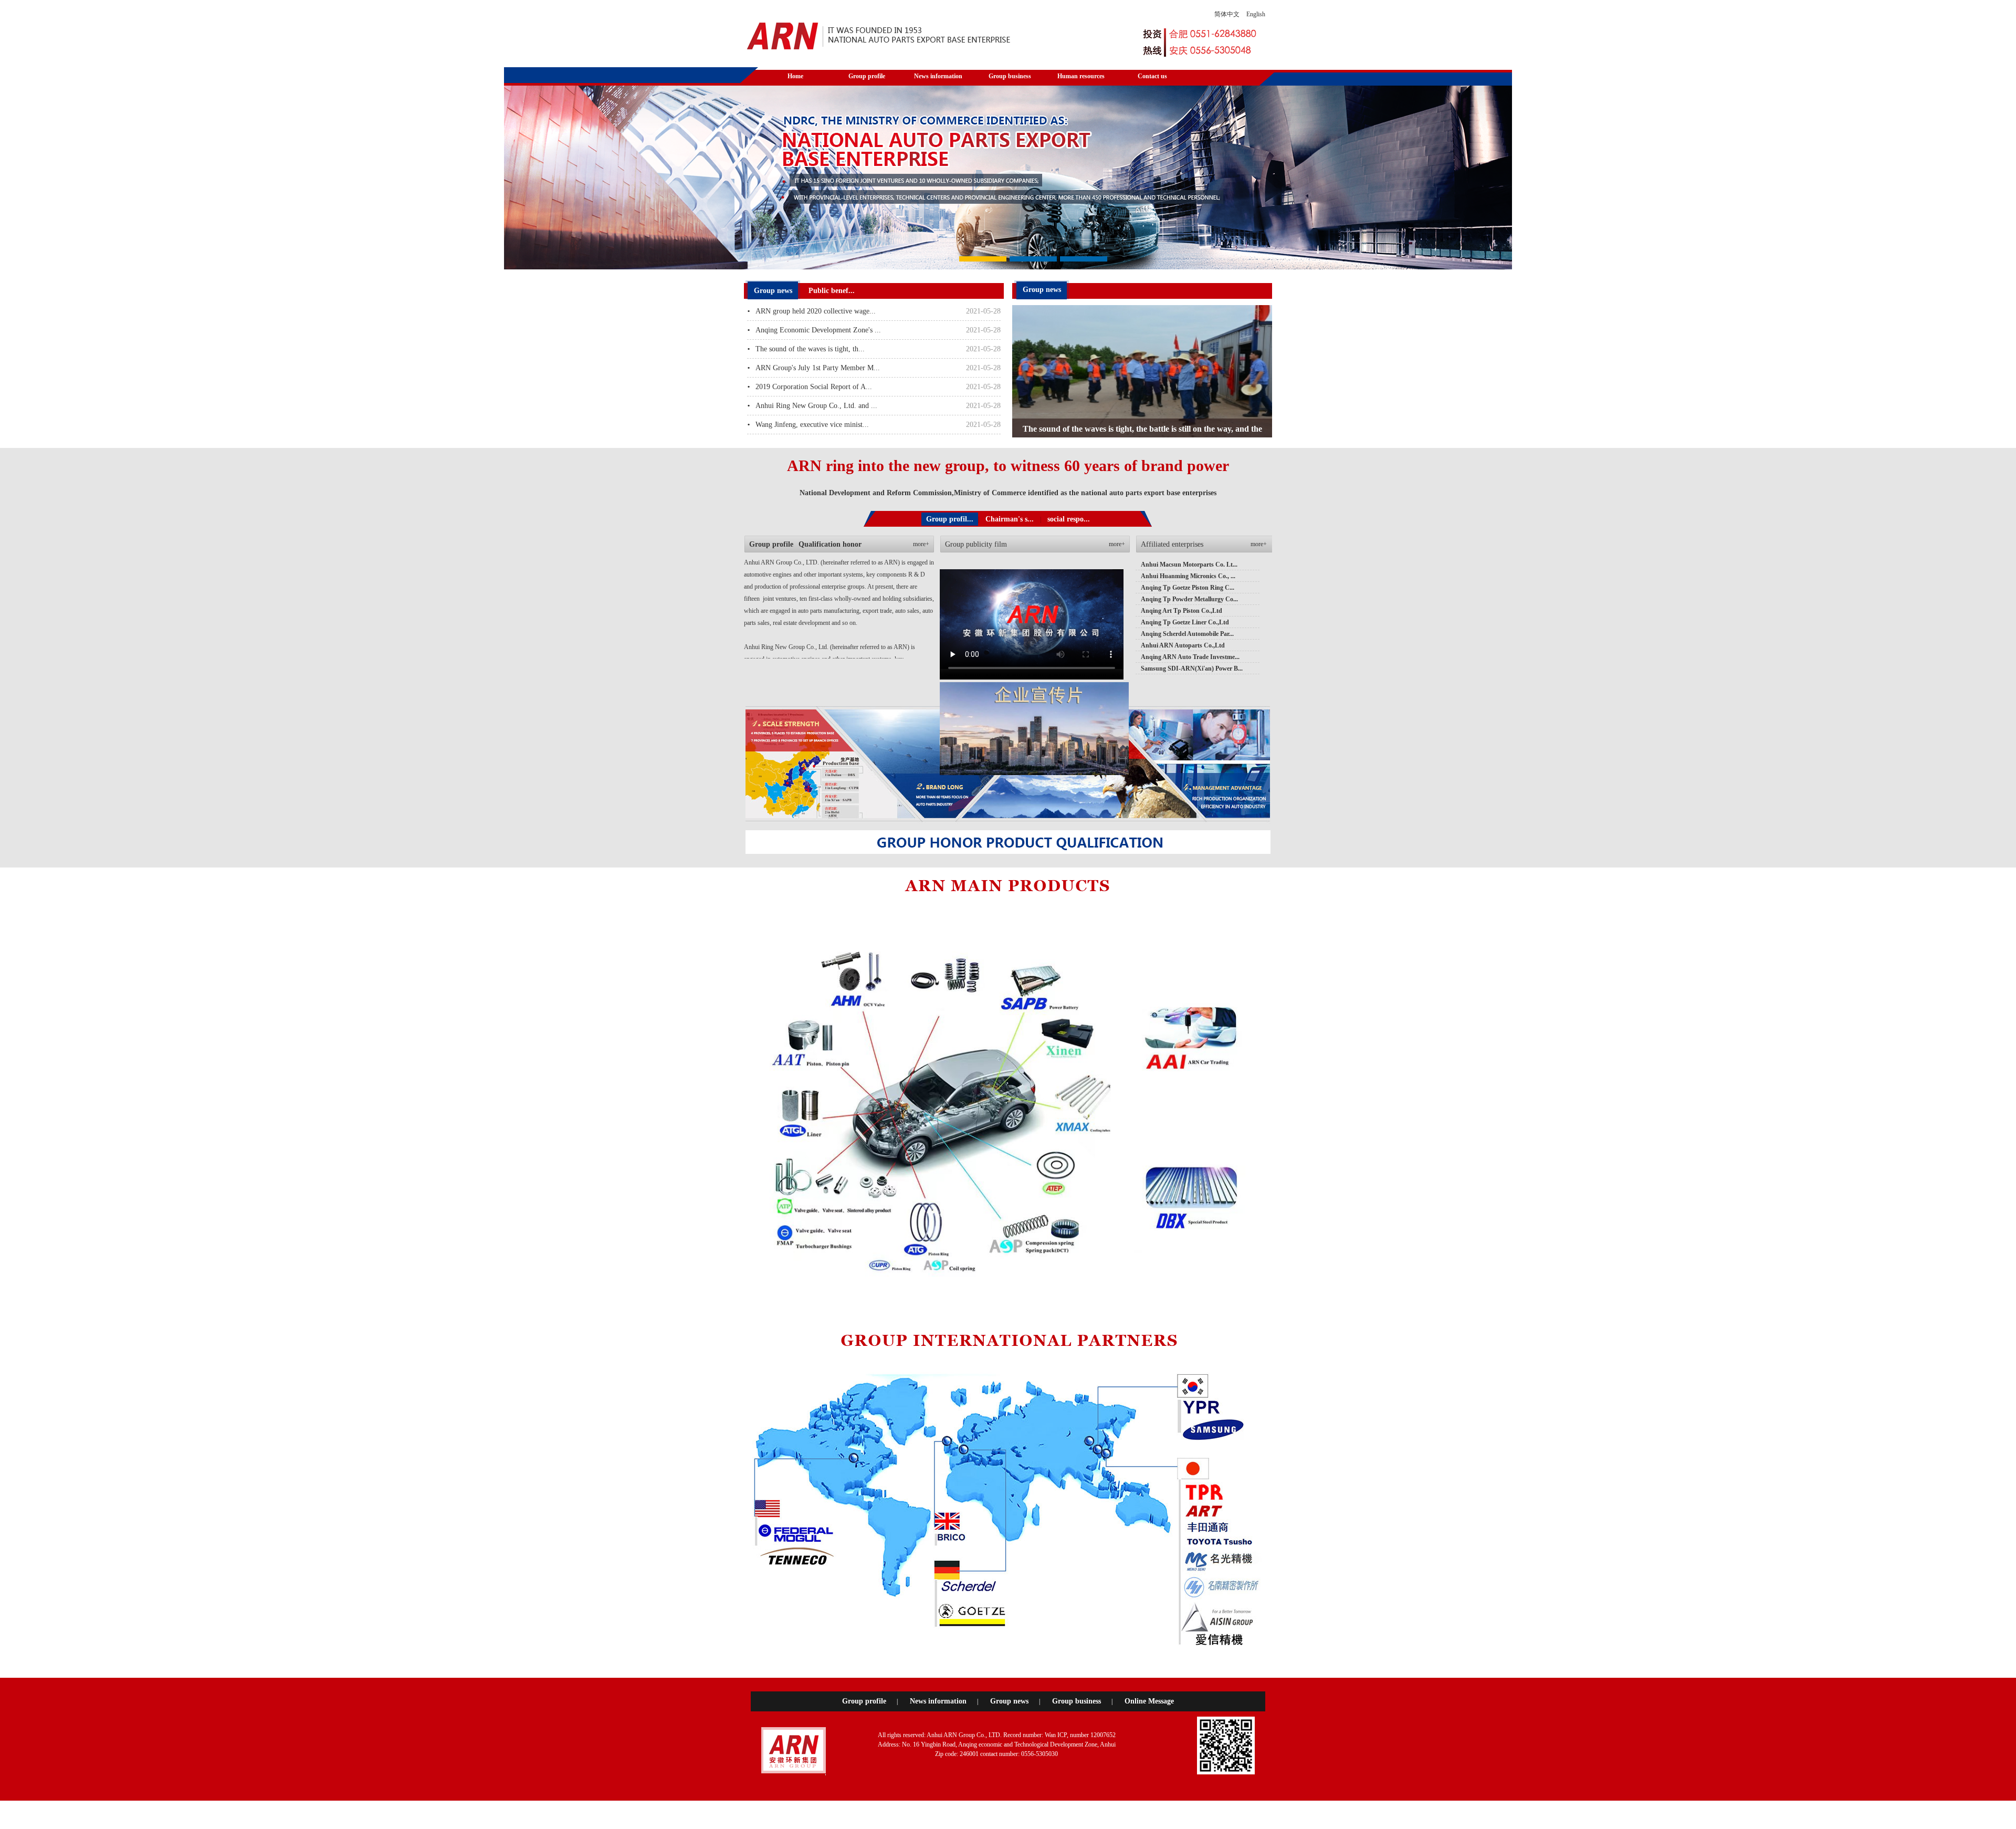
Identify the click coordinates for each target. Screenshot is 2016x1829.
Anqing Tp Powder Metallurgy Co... (1189, 599)
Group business (1077, 1701)
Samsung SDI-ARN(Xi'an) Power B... (1192, 668)
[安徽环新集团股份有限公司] (879, 36)
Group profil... (950, 519)
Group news (1009, 1701)
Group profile (864, 1701)
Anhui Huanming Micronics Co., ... (1188, 576)
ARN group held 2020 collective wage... (816, 311)
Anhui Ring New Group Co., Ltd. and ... (816, 406)
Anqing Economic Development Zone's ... (818, 330)
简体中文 (1227, 14)
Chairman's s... (1010, 519)
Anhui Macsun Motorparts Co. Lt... (1189, 565)
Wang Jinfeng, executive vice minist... (812, 425)
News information (938, 1701)
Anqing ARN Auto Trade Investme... (1190, 657)
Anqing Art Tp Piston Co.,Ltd (1182, 611)
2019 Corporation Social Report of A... (814, 387)
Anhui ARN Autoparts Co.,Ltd (1183, 645)
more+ (921, 544)
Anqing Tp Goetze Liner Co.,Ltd (1185, 622)
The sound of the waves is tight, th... (810, 349)
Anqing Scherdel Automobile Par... (1187, 634)
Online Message (1149, 1701)
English (1256, 14)
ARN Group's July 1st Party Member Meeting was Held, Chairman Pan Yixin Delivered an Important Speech (1142, 432)
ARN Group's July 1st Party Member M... (818, 368)
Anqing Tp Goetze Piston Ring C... (1188, 588)
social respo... (1069, 519)
